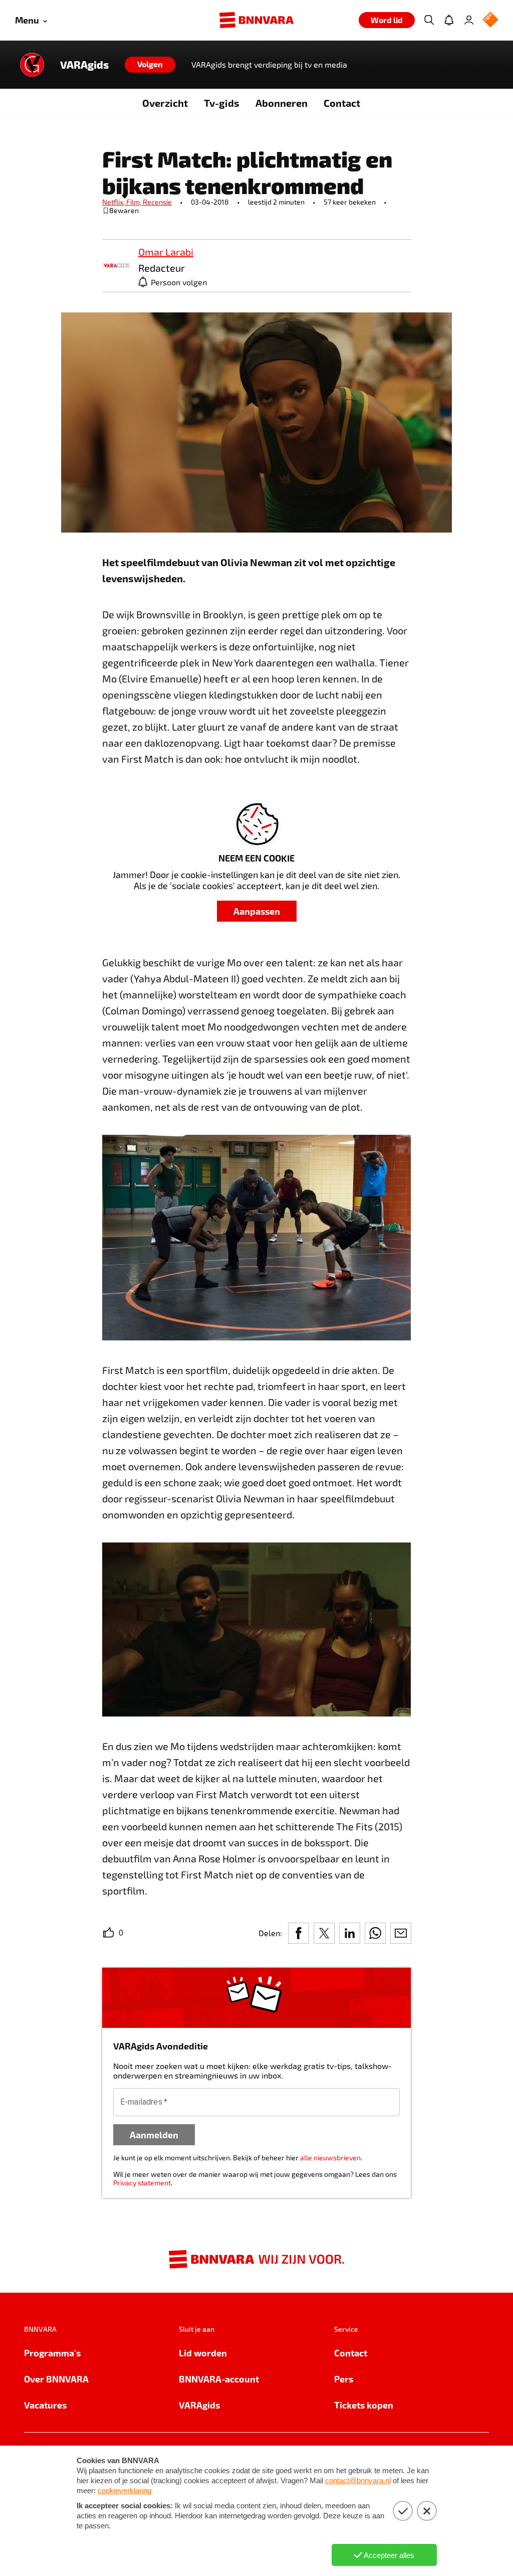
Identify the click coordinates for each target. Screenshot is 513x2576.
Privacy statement (142, 2183)
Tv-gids (222, 103)
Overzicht (165, 103)
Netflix (114, 202)
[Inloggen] (469, 20)
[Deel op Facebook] (299, 1933)
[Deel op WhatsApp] (375, 1933)
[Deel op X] (324, 1933)
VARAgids (84, 65)
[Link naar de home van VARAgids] (32, 65)
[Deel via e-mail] (401, 1933)
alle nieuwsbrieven (330, 2158)
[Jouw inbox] (449, 20)
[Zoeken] (429, 20)
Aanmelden (154, 2134)
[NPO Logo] (490, 20)
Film (135, 202)
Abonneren (282, 103)
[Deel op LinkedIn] (350, 1933)
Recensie (157, 202)
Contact (342, 103)
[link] (116, 266)
